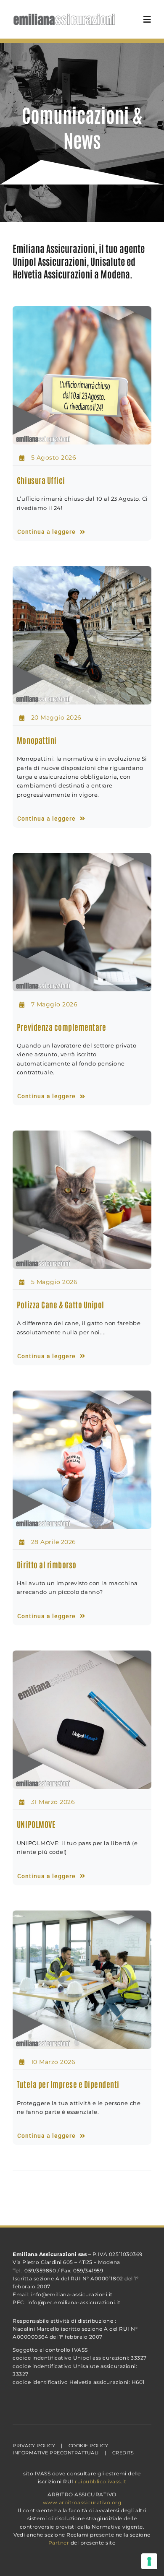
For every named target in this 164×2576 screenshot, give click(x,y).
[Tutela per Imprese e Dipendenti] (82, 1980)
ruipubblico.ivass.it (101, 2481)
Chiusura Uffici (41, 480)
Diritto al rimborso (47, 1564)
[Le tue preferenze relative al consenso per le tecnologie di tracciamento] (149, 2561)
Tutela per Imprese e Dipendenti (68, 2084)
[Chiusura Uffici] (82, 375)
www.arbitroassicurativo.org (82, 2502)
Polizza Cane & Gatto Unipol (61, 1304)
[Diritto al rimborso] (82, 1460)
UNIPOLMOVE (36, 1824)
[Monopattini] (82, 635)
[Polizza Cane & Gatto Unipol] (82, 1200)
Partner (59, 2543)
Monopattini (37, 740)
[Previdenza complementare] (82, 922)
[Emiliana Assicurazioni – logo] (64, 10)
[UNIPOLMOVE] (82, 1720)
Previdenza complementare (61, 1027)
